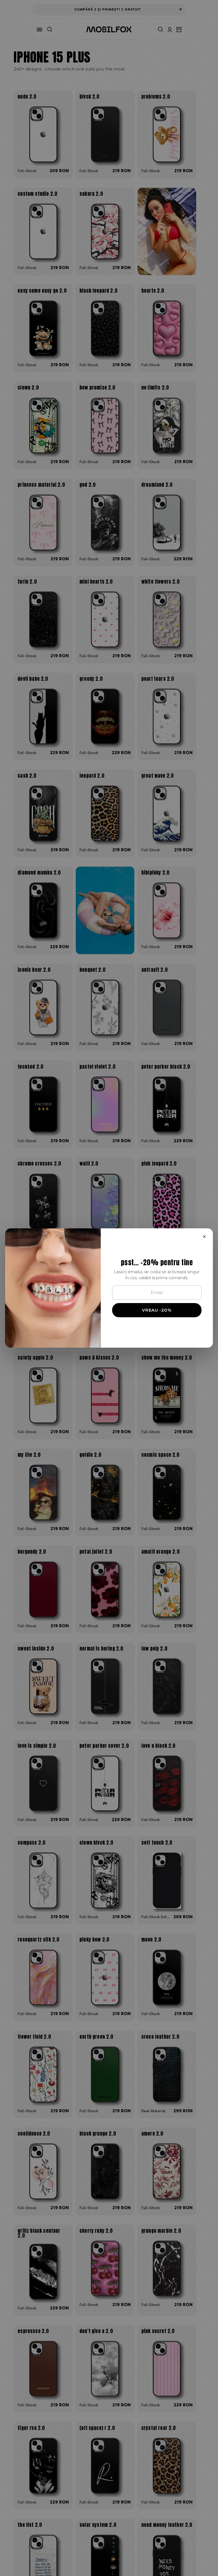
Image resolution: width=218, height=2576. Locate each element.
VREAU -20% (157, 1310)
